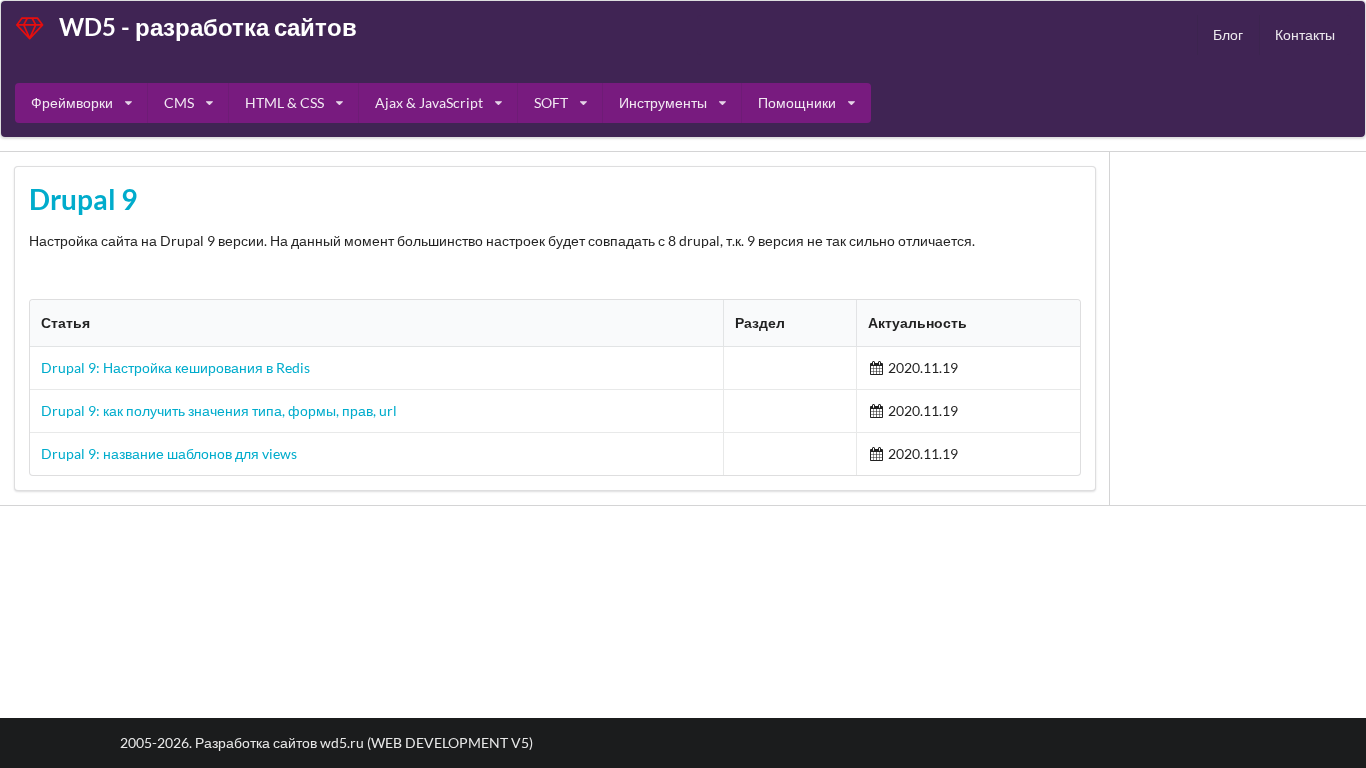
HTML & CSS (284, 102)
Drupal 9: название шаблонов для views (169, 453)
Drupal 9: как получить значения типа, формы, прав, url (219, 410)
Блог (1228, 34)
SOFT (551, 102)
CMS (179, 102)
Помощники (797, 102)
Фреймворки (72, 102)
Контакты (1305, 34)
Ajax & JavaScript (429, 102)
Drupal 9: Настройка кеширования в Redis (175, 367)
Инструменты (663, 102)
